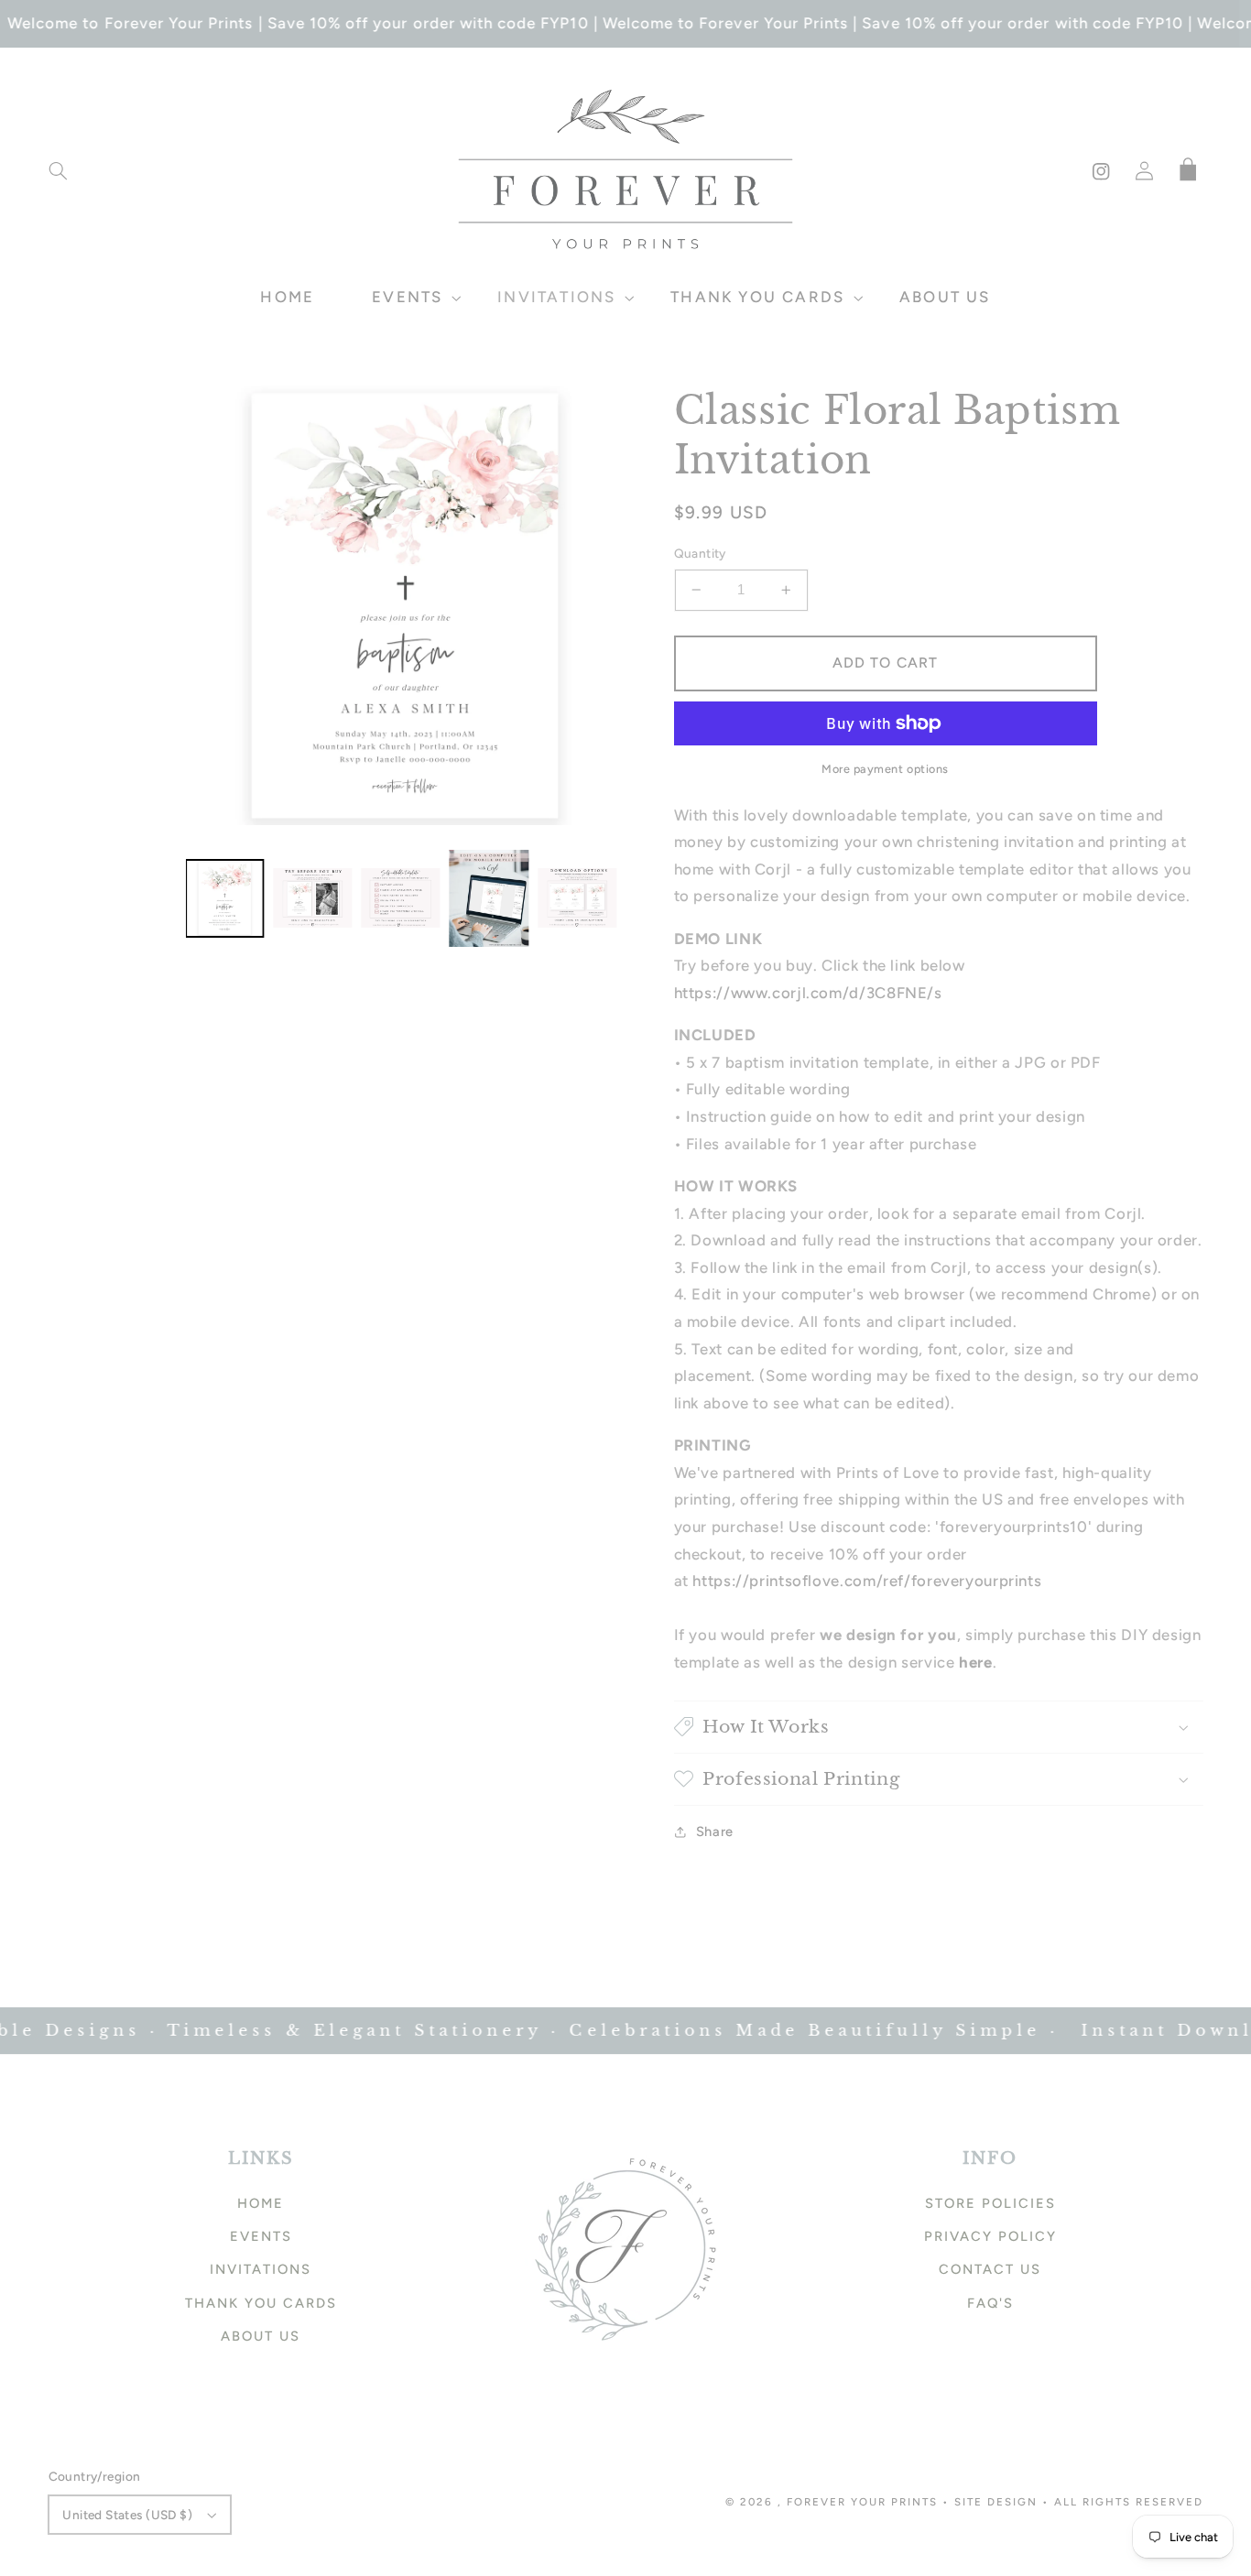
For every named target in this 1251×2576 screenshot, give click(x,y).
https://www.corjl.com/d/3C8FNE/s (808, 993)
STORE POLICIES (990, 2203)
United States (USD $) (127, 2515)
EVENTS (261, 2236)
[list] (406, 606)
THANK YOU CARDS (261, 2303)
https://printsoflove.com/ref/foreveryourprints (867, 1581)
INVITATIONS (261, 2269)
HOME (261, 2203)
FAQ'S (990, 2303)
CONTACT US (990, 2269)
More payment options (885, 769)
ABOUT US (261, 2336)
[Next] (598, 605)
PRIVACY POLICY (990, 2236)
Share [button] (715, 1831)
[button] (58, 171)
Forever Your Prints (862, 2502)
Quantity (700, 553)
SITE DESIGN (996, 2502)
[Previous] (213, 605)
